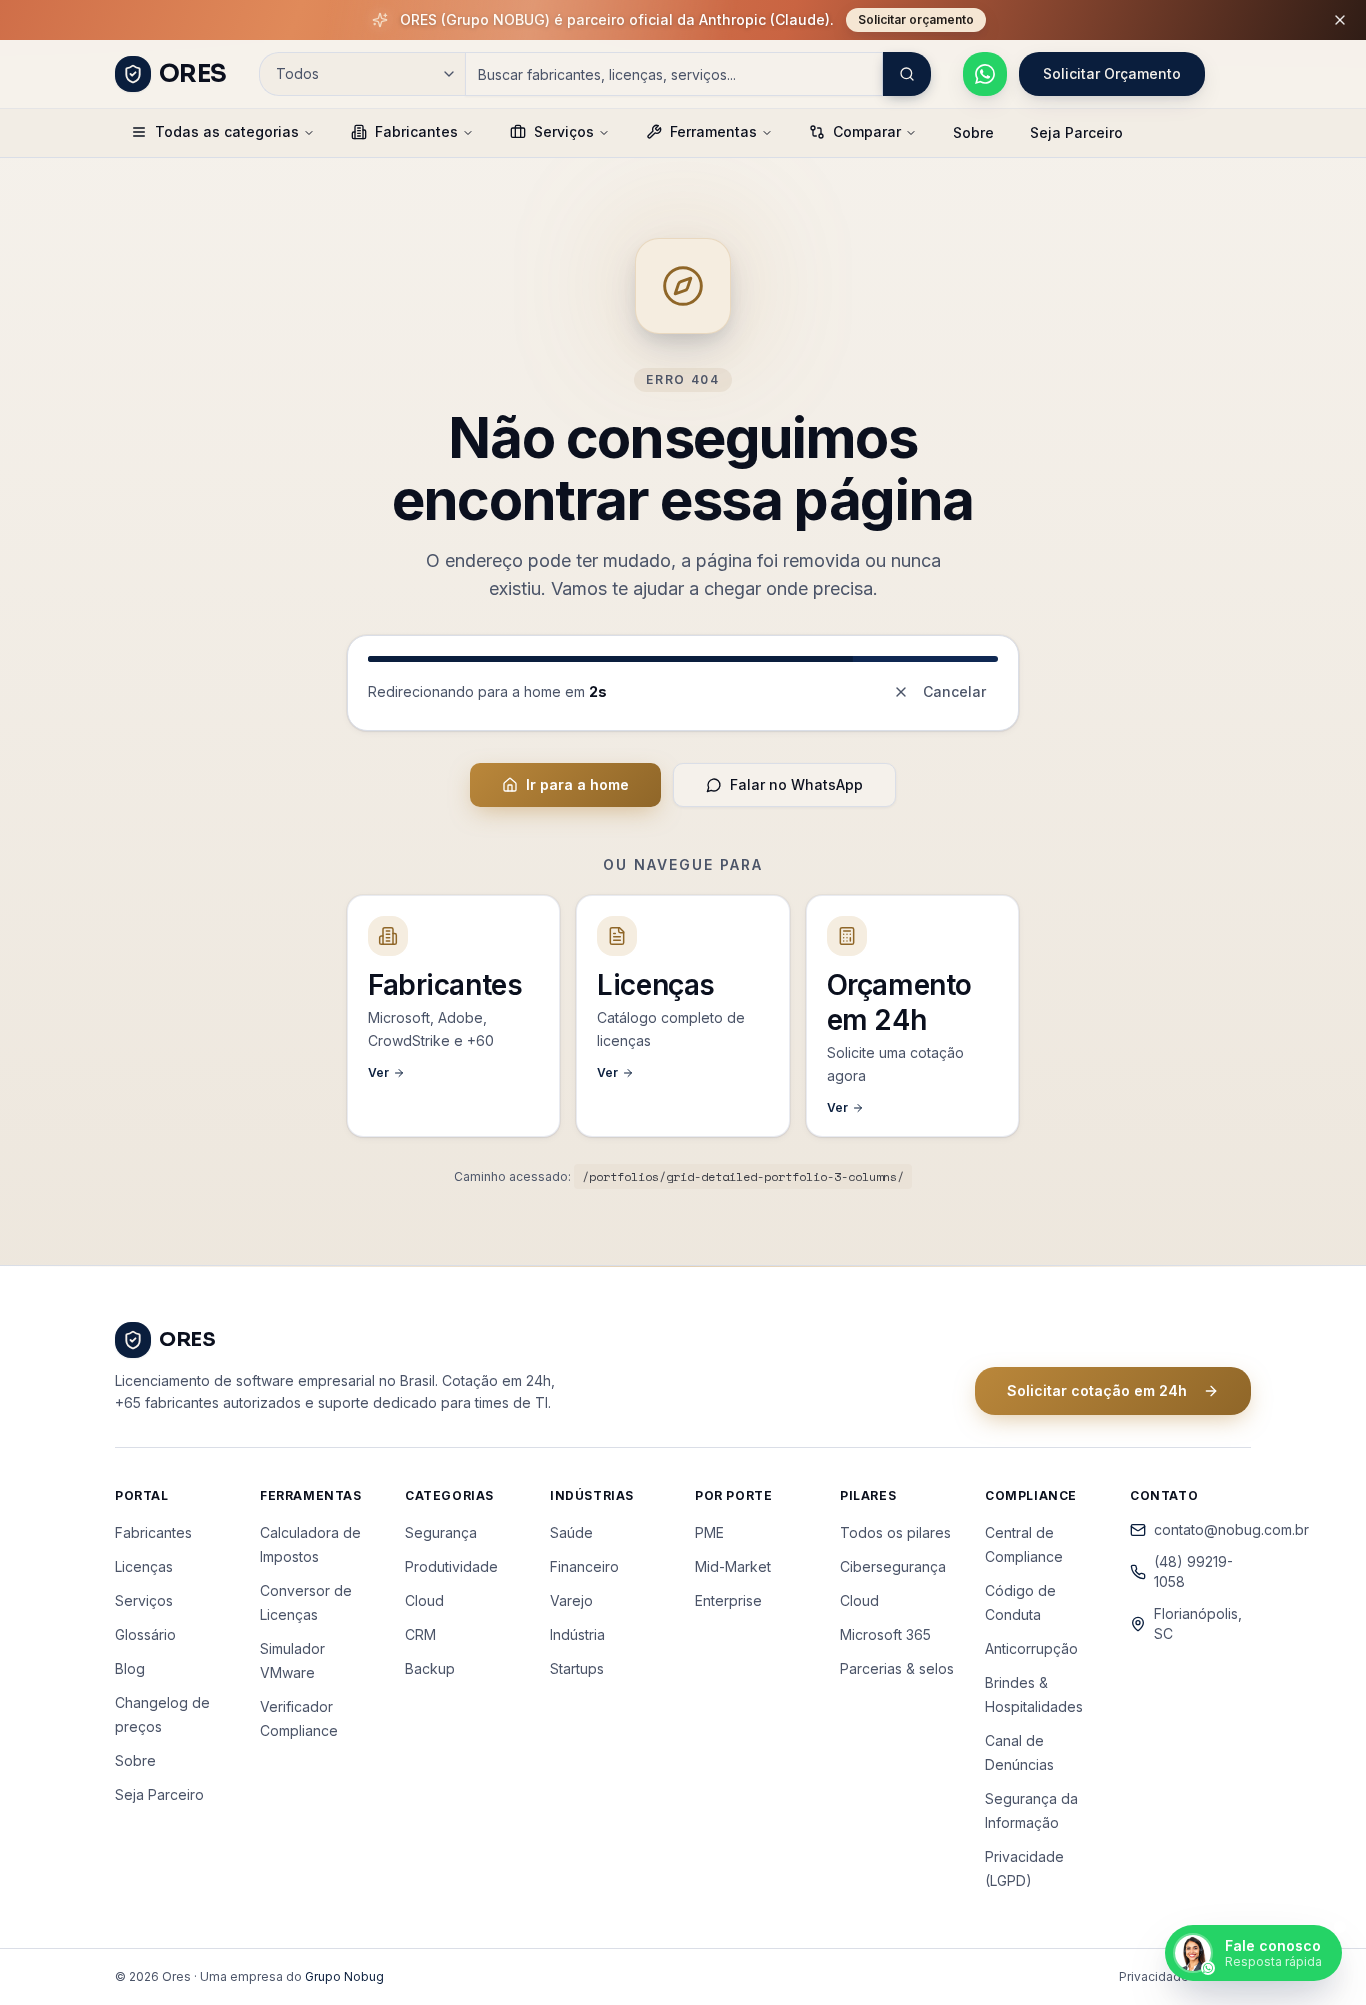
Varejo (571, 1600)
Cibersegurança (893, 1566)
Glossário (145, 1634)
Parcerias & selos (897, 1668)
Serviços (564, 131)
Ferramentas (713, 131)
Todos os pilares (895, 1532)
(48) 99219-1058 (1193, 1571)
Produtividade (451, 1566)
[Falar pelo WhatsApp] (985, 74)
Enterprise (728, 1600)
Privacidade (1154, 1976)
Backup (430, 1668)
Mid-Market (733, 1566)
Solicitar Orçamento (1112, 73)
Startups (577, 1668)
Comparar (867, 131)
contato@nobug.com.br (1202, 1529)
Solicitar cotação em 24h (1097, 1390)
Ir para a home (577, 784)
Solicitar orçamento (916, 19)
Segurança (441, 1532)
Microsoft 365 (885, 1634)
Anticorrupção (1031, 1648)
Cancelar (954, 691)
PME (709, 1532)
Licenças (144, 1566)
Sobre (973, 132)
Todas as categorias (227, 131)
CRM (420, 1634)
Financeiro (584, 1566)
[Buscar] (907, 74)
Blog (130, 1668)
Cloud (424, 1600)
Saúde (571, 1532)
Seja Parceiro (1076, 132)
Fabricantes (416, 131)
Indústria (577, 1634)
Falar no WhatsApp (796, 784)
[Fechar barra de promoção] (1340, 20)
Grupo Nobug (344, 1976)
